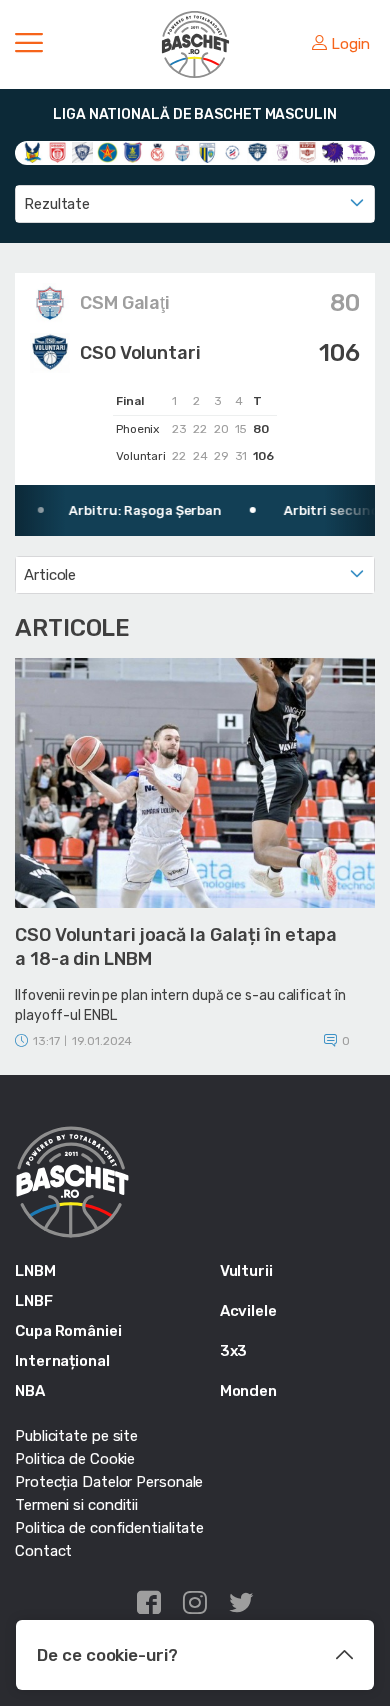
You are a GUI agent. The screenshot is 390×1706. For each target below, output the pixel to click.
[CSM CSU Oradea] (157, 151)
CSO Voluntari (140, 353)
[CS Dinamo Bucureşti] (57, 151)
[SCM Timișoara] (357, 151)
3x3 (234, 1351)
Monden (248, 1391)
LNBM (35, 1271)
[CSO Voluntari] (257, 151)
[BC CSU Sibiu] (32, 151)
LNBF (34, 1301)
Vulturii (246, 1271)
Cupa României (68, 1331)
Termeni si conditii (76, 1505)
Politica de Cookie (75, 1459)
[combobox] (195, 204)
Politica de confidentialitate (109, 1528)
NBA (30, 1391)
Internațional (62, 1361)
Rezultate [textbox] (57, 204)
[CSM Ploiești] (207, 151)
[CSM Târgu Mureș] (232, 151)
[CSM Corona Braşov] (132, 151)
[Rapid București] (307, 151)
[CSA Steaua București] (107, 151)
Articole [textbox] (50, 575)
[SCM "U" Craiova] (332, 151)
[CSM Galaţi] (182, 151)
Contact (43, 1551)
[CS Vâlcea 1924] (82, 151)
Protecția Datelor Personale (109, 1482)
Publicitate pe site (76, 1436)
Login (350, 44)
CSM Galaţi (125, 303)
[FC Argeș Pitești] (282, 151)
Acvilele (248, 1311)
